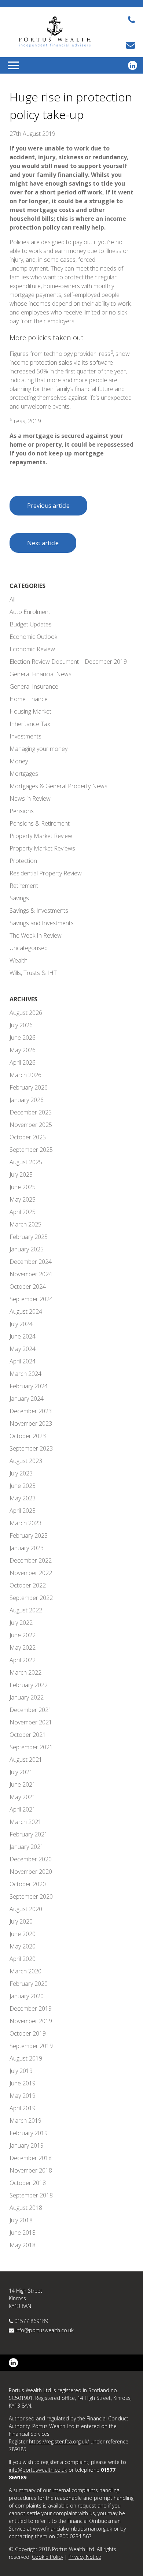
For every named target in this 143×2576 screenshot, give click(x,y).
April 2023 (23, 1511)
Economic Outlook (33, 637)
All (12, 599)
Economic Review (32, 649)
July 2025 (21, 1175)
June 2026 (23, 1038)
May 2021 (23, 1797)
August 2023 (26, 1461)
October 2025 (28, 1137)
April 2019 (23, 2108)
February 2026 (29, 1087)
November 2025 (31, 1125)
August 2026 (26, 1013)
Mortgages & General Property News (58, 786)
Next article (43, 543)
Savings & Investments (39, 911)
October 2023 (28, 1436)
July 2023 (21, 1473)
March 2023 (25, 1523)
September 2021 (31, 1747)
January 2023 (27, 1548)
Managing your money (38, 749)
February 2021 (29, 1834)
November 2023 (31, 1423)
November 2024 (31, 1274)
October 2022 (28, 1585)
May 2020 (23, 1946)
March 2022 (25, 1672)
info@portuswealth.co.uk (45, 2330)
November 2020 (31, 1872)
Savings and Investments (42, 923)
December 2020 (31, 1859)
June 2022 (23, 1635)
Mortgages (24, 774)
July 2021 (21, 1772)
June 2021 (23, 1784)
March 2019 (25, 2121)
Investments (25, 736)
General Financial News (41, 674)
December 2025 (31, 1112)
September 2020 (31, 1896)
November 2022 (31, 1573)
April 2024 (23, 1361)
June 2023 (23, 1486)
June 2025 (23, 1187)
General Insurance (34, 686)
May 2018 (23, 2245)
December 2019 (31, 2009)
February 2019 (29, 2133)
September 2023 (31, 1448)
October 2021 (28, 1735)
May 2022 (23, 1648)
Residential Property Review (46, 873)
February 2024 (29, 1386)
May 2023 (23, 1498)
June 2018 (23, 2233)
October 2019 (28, 2033)
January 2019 (27, 2145)
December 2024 (31, 1262)
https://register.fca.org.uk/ (59, 2441)
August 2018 (26, 2208)
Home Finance (29, 699)
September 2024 (31, 1299)
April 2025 (23, 1212)
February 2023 (29, 1535)
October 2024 (28, 1287)
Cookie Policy (47, 2557)
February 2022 (29, 1685)
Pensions (22, 811)
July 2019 (21, 2071)
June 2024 (23, 1336)
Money (19, 761)
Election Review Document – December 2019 (68, 662)
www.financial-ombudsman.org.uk (73, 2529)
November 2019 (31, 2021)
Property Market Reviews (42, 848)
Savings (19, 898)
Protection (23, 861)
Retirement (24, 886)
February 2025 (29, 1237)
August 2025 (26, 1162)
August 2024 (26, 1311)
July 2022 (21, 1623)
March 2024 (25, 1374)
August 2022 (26, 1610)
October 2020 (28, 1884)
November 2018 (31, 2170)
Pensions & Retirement (40, 823)
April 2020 (23, 1959)
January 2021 (27, 1847)
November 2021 (31, 1722)
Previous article (48, 506)
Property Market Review (41, 836)
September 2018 (31, 2195)
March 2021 (25, 1822)
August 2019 (26, 2058)
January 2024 (27, 1399)
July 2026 (21, 1025)
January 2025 (27, 1249)
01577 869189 (31, 2321)
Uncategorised (29, 948)
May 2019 (23, 2096)
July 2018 (21, 2220)
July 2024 (21, 1324)
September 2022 (31, 1598)
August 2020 (26, 1909)
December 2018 (31, 2158)
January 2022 (27, 1697)
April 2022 (23, 1660)
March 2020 (25, 1971)
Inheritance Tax (30, 724)
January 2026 (27, 1100)
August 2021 (26, 1760)
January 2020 (27, 1996)
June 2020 (23, 1934)
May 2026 (23, 1050)
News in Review (30, 799)
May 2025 (23, 1199)
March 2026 (25, 1075)
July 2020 (21, 1921)
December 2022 (31, 1560)
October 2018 (28, 2183)
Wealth (19, 960)
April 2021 (23, 1809)
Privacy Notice (85, 2557)
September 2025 (31, 1150)
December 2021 (31, 1710)
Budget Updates (31, 624)
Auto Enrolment (30, 612)
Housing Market (30, 711)
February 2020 (29, 1984)
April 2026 (23, 1062)
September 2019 (31, 2046)
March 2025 (25, 1224)
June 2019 (23, 2083)
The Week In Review (36, 935)
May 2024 (23, 1349)
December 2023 (31, 1411)
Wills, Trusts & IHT (33, 973)
